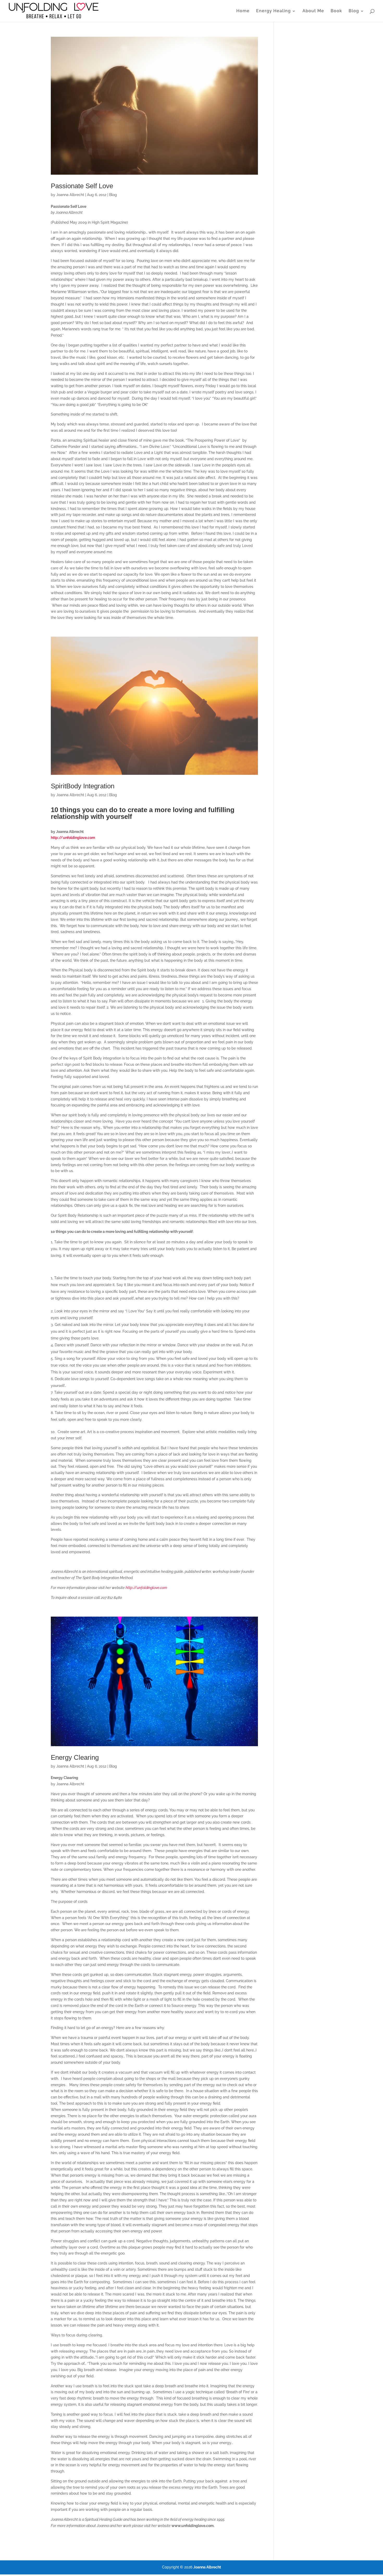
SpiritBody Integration (83, 786)
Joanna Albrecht (70, 195)
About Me (313, 11)
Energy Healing (273, 11)
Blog (354, 11)
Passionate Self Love (82, 186)
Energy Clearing (75, 1757)
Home (243, 11)
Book (336, 11)
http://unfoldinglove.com (146, 1588)
